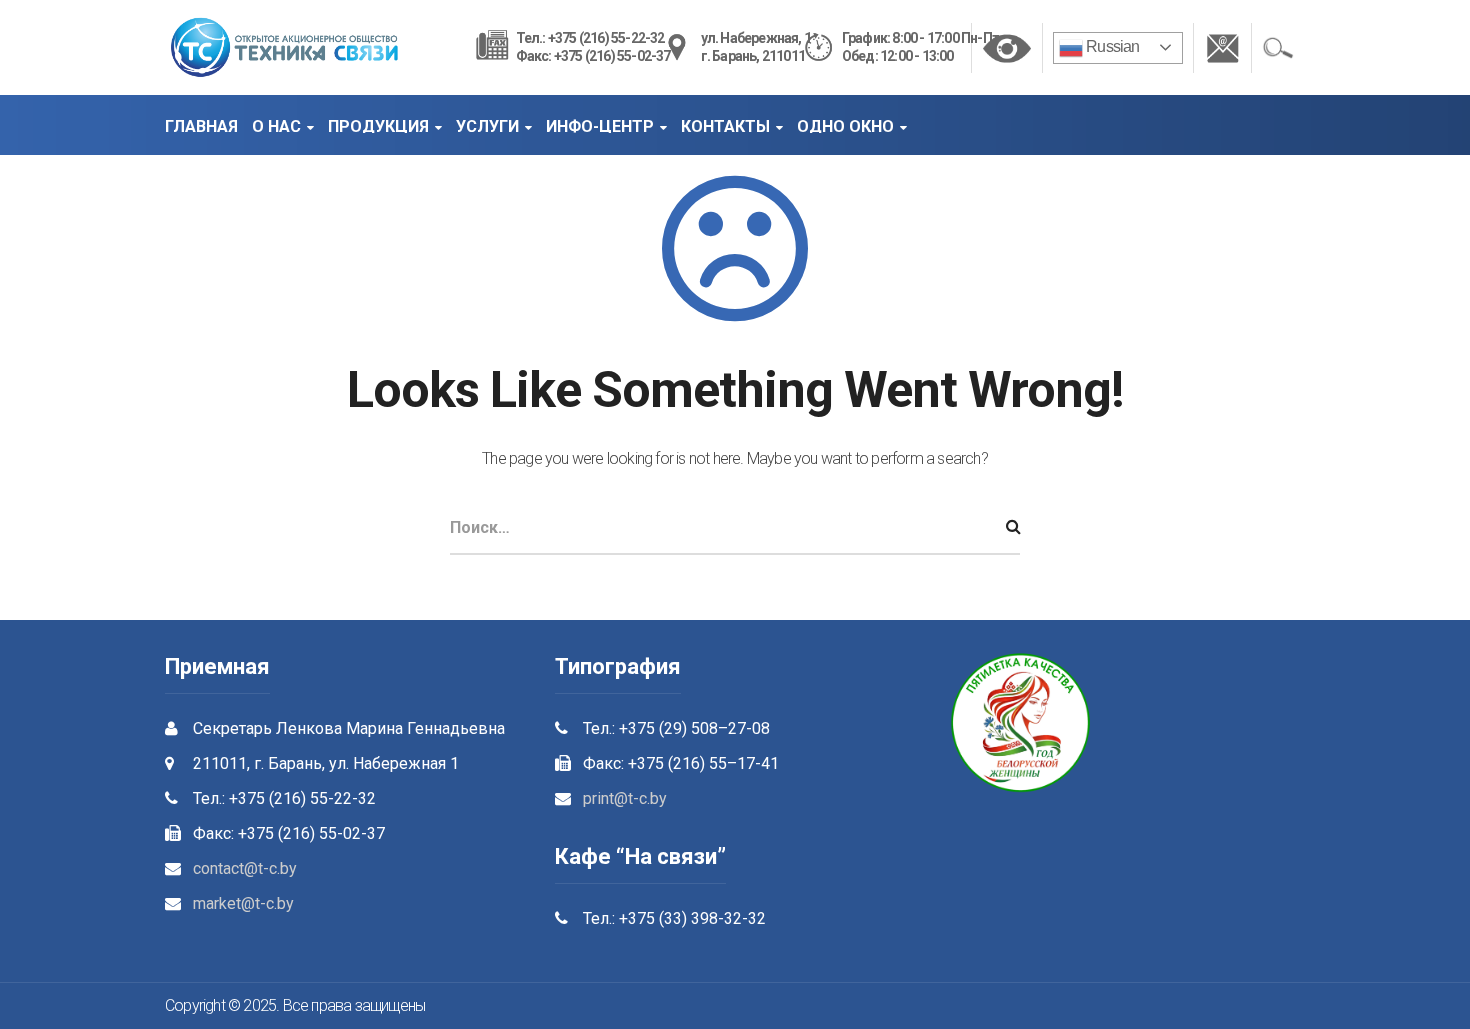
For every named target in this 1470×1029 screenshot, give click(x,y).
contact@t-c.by (245, 868)
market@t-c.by (243, 903)
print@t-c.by (625, 798)
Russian (1111, 46)
